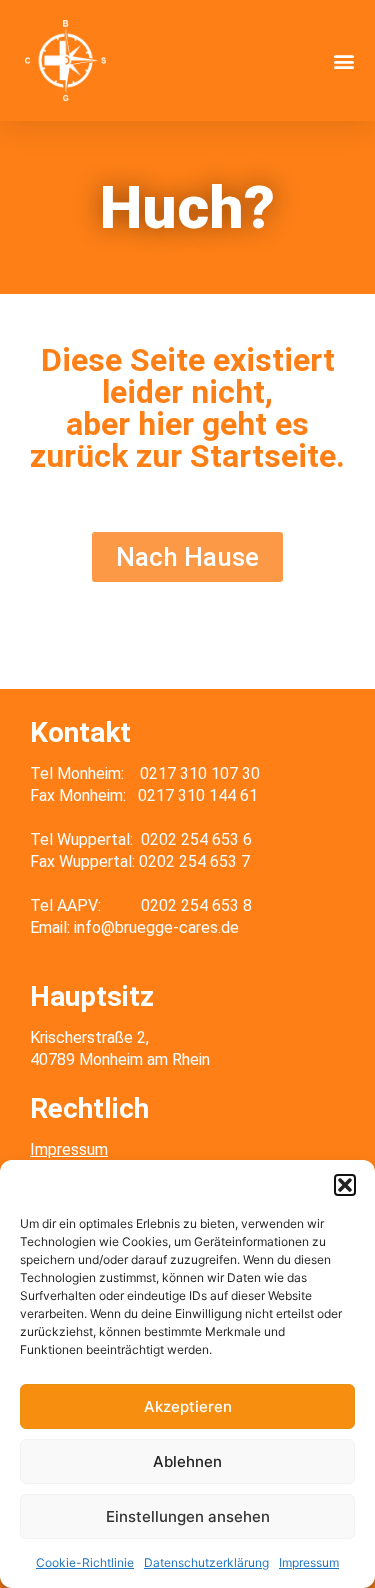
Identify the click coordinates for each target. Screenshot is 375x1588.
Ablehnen (187, 1461)
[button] (345, 1185)
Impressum (309, 1562)
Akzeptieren (188, 1406)
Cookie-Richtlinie (85, 1562)
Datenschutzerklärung (206, 1562)
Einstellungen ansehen (188, 1516)
